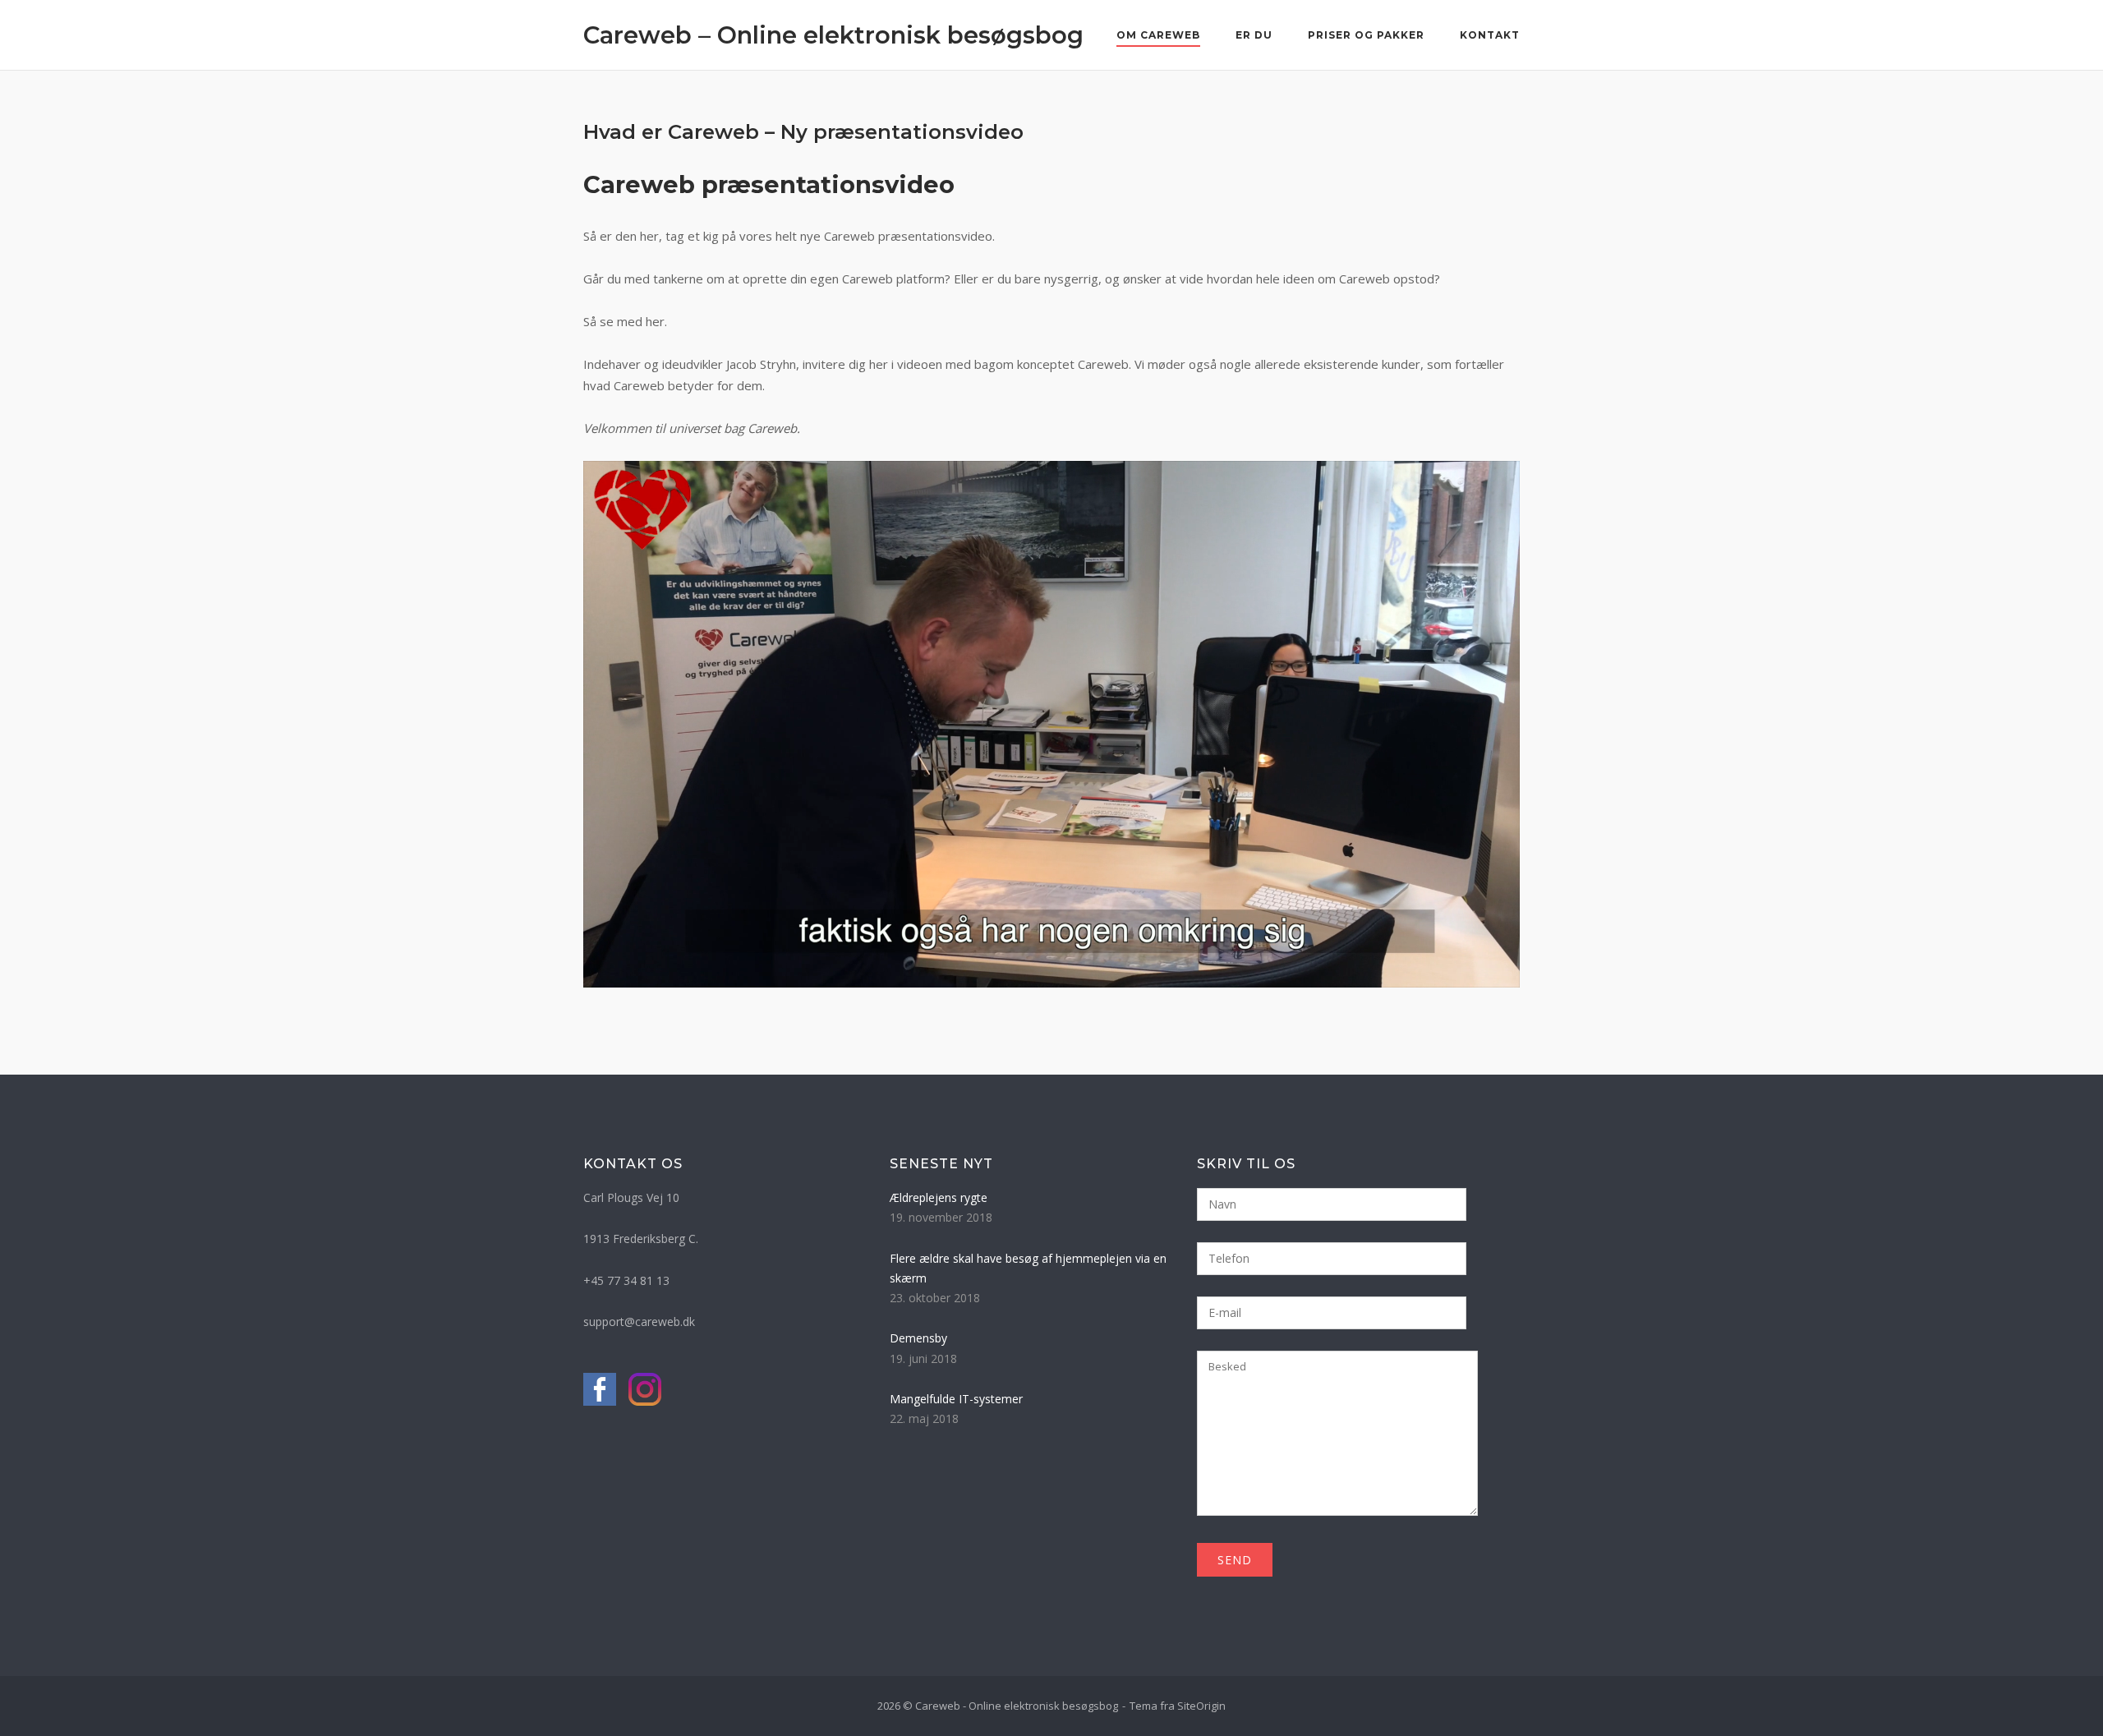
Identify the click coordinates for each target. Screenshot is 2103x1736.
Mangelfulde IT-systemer (956, 1399)
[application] (1051, 724)
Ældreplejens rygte (939, 1197)
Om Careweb (1158, 35)
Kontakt (1490, 35)
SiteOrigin (1201, 1706)
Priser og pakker (1366, 35)
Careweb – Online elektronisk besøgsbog (833, 35)
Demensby (918, 1338)
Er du (1254, 35)
